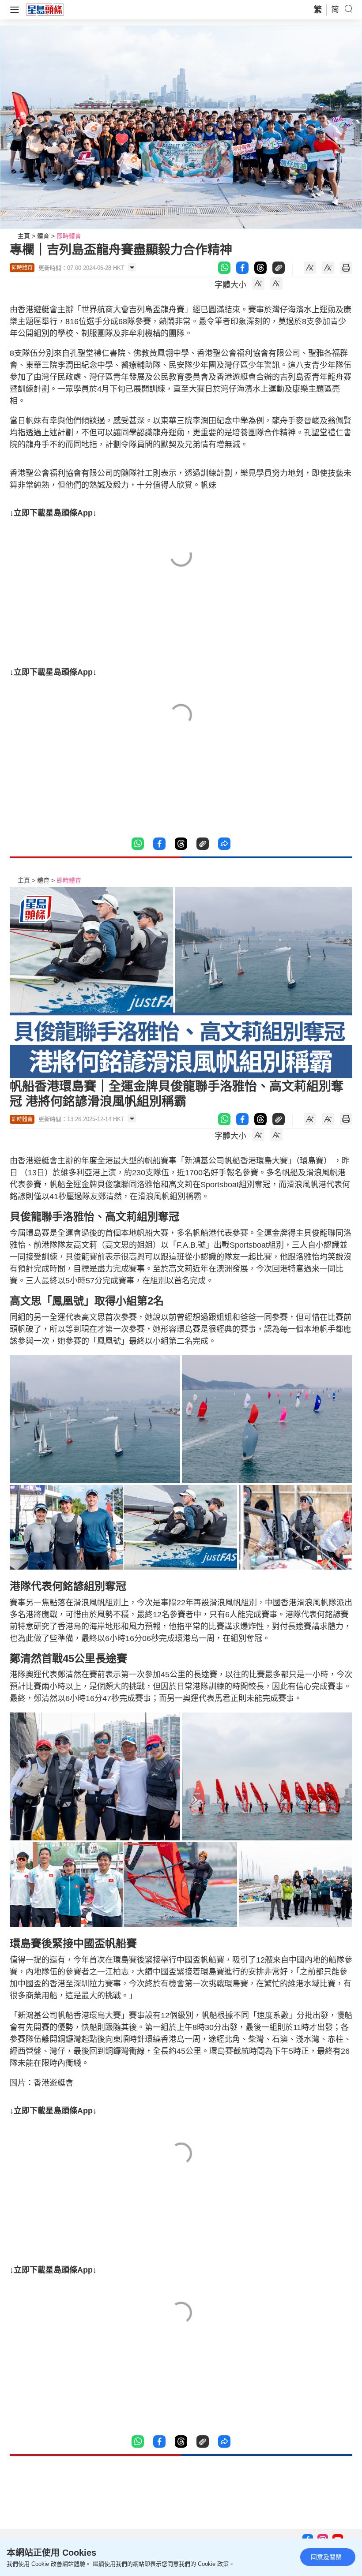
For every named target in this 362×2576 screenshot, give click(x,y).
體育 (43, 236)
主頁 (24, 236)
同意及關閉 (326, 2557)
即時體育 (69, 236)
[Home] (45, 9)
